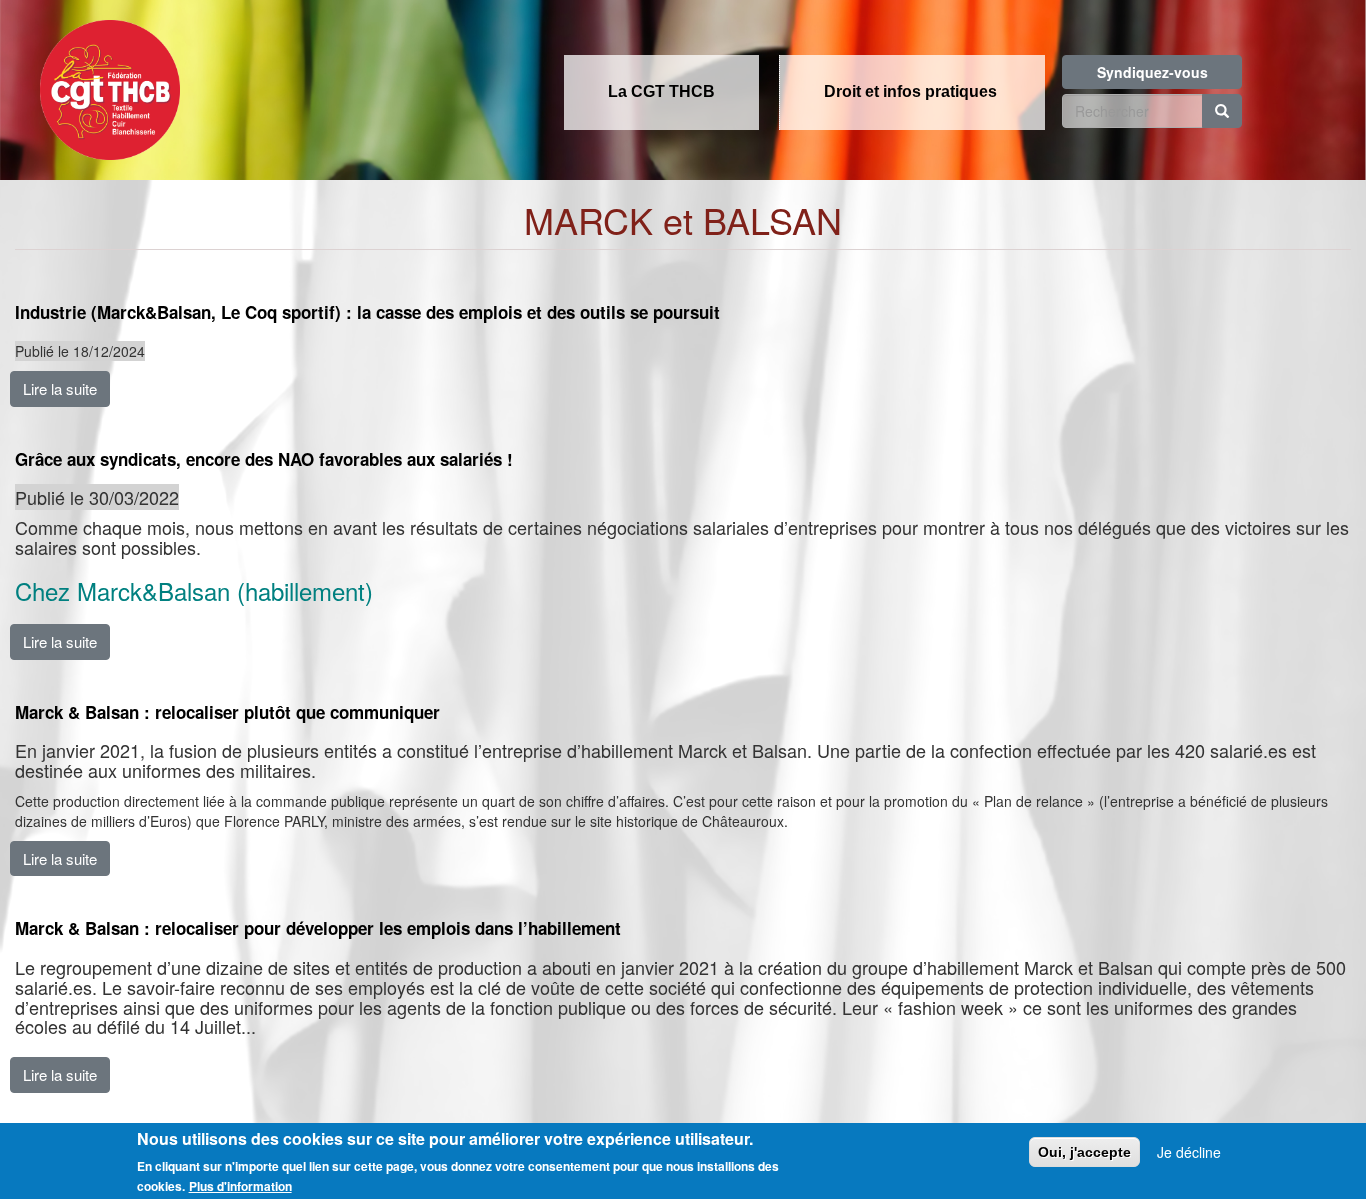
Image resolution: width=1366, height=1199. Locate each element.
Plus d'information (240, 1186)
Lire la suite (60, 388)
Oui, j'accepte (1084, 1152)
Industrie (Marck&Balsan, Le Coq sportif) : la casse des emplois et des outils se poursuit (367, 312)
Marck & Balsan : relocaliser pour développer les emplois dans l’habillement (318, 928)
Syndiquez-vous (1152, 72)
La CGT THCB (661, 91)
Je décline (1189, 1152)
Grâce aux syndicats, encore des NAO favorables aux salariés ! (264, 459)
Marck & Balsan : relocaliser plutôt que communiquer (227, 712)
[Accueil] (105, 84)
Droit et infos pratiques (910, 91)
